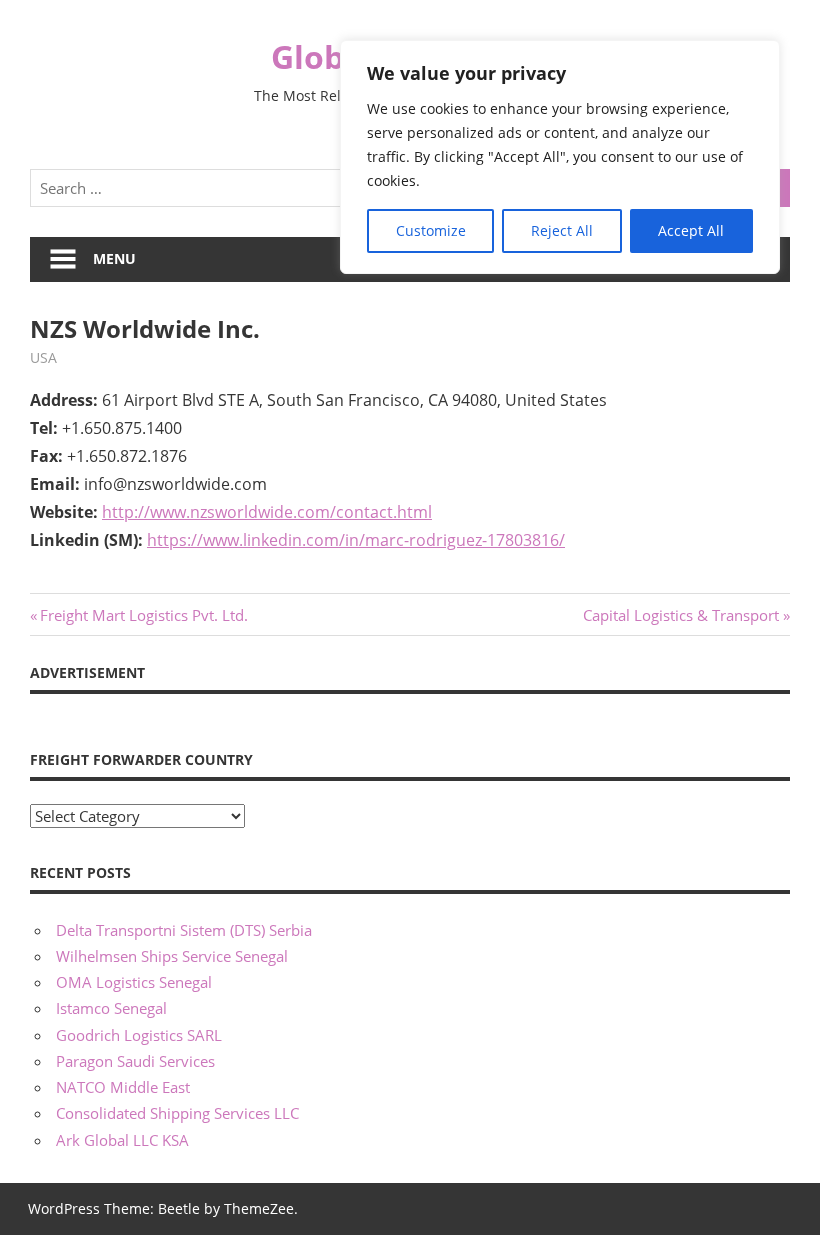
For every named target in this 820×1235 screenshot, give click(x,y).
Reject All (562, 230)
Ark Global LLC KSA (122, 1140)
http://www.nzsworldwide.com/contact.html (267, 512)
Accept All (691, 230)
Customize (431, 230)
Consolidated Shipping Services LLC (177, 1113)
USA (43, 357)
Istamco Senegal (111, 1008)
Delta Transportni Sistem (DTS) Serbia (184, 930)
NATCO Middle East (123, 1087)
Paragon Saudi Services (135, 1061)
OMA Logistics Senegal (134, 982)
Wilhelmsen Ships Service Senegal (172, 956)
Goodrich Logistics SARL (139, 1035)
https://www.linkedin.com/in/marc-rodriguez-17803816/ (356, 540)
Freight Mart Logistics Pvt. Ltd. (143, 615)
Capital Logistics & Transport (681, 615)
